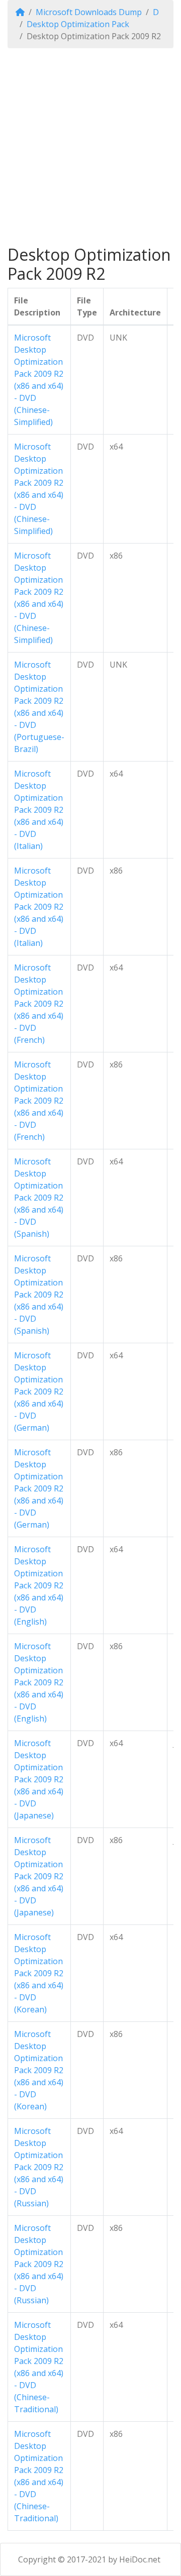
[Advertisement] (90, 147)
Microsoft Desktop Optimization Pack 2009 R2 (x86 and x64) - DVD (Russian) (39, 2167)
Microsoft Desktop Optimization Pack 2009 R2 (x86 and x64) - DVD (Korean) (39, 1973)
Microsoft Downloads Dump (89, 12)
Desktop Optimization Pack (78, 24)
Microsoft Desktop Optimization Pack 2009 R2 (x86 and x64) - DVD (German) (39, 1391)
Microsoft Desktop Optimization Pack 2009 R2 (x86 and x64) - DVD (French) (39, 1004)
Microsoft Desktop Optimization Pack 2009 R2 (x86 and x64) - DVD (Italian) (39, 810)
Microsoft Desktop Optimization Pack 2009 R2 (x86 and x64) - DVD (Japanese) (39, 1779)
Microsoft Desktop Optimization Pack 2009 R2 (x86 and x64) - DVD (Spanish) (39, 1198)
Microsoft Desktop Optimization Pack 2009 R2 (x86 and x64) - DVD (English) (39, 1585)
